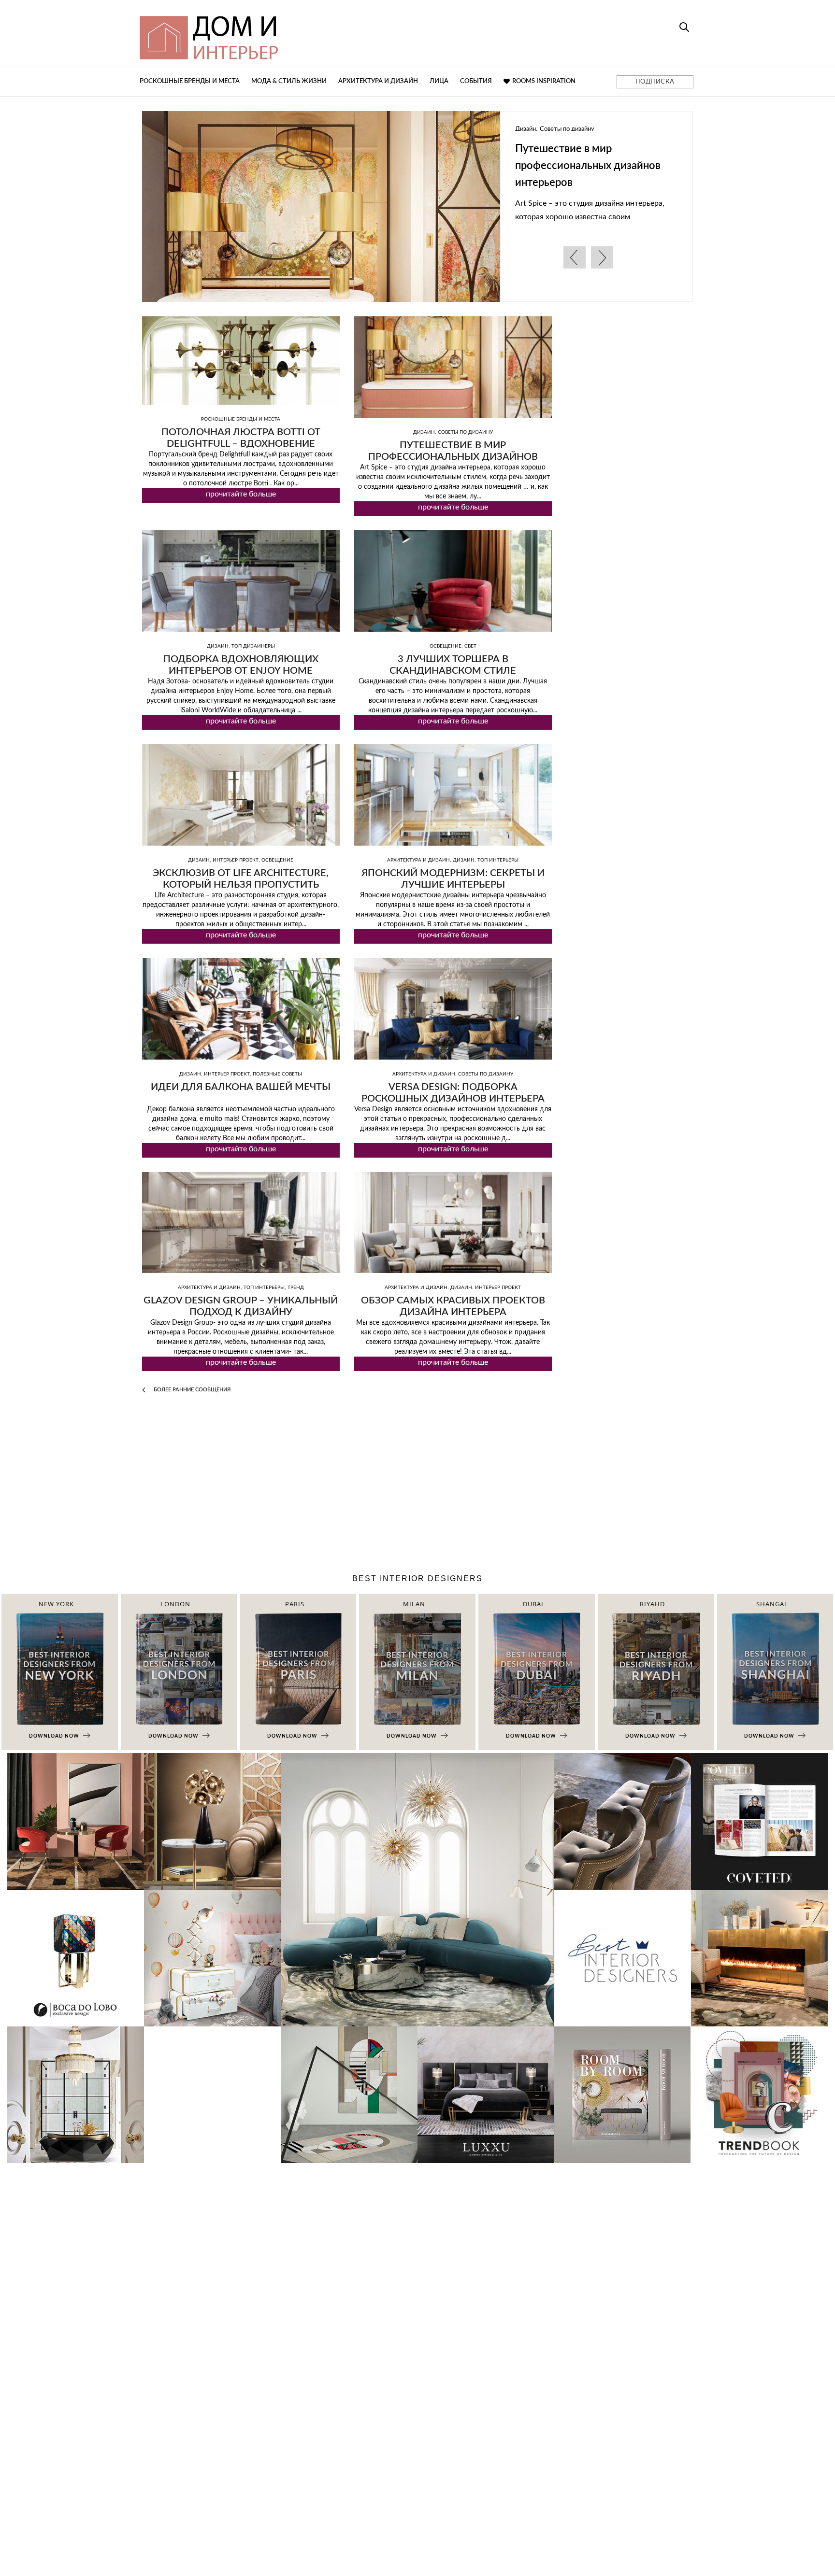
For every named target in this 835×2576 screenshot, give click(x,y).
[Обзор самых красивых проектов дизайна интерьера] (453, 1223)
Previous (575, 257)
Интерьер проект (236, 860)
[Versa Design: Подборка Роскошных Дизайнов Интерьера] (453, 1009)
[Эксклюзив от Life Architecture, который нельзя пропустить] (241, 795)
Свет (470, 646)
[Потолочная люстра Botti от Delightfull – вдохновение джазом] (241, 361)
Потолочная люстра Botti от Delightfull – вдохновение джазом (241, 444)
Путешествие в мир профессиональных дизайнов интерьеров (146, 166)
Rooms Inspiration (544, 81)
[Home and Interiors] (280, 33)
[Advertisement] (417, 1486)
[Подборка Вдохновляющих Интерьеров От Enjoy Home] (241, 581)
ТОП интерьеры (498, 860)
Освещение (446, 646)
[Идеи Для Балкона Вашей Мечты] (241, 1009)
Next (602, 257)
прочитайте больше (241, 494)
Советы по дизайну (465, 432)
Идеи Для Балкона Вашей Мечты (241, 1087)
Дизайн (634, 129)
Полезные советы (277, 1074)
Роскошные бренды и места (190, 81)
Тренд (296, 1288)
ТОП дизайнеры (671, 129)
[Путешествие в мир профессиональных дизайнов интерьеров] (453, 367)
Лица (439, 81)
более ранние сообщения (191, 1390)
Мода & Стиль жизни (289, 81)
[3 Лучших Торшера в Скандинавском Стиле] (453, 581)
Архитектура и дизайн (378, 81)
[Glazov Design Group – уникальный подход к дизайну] (241, 1223)
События (476, 81)
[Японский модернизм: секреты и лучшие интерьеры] (453, 795)
